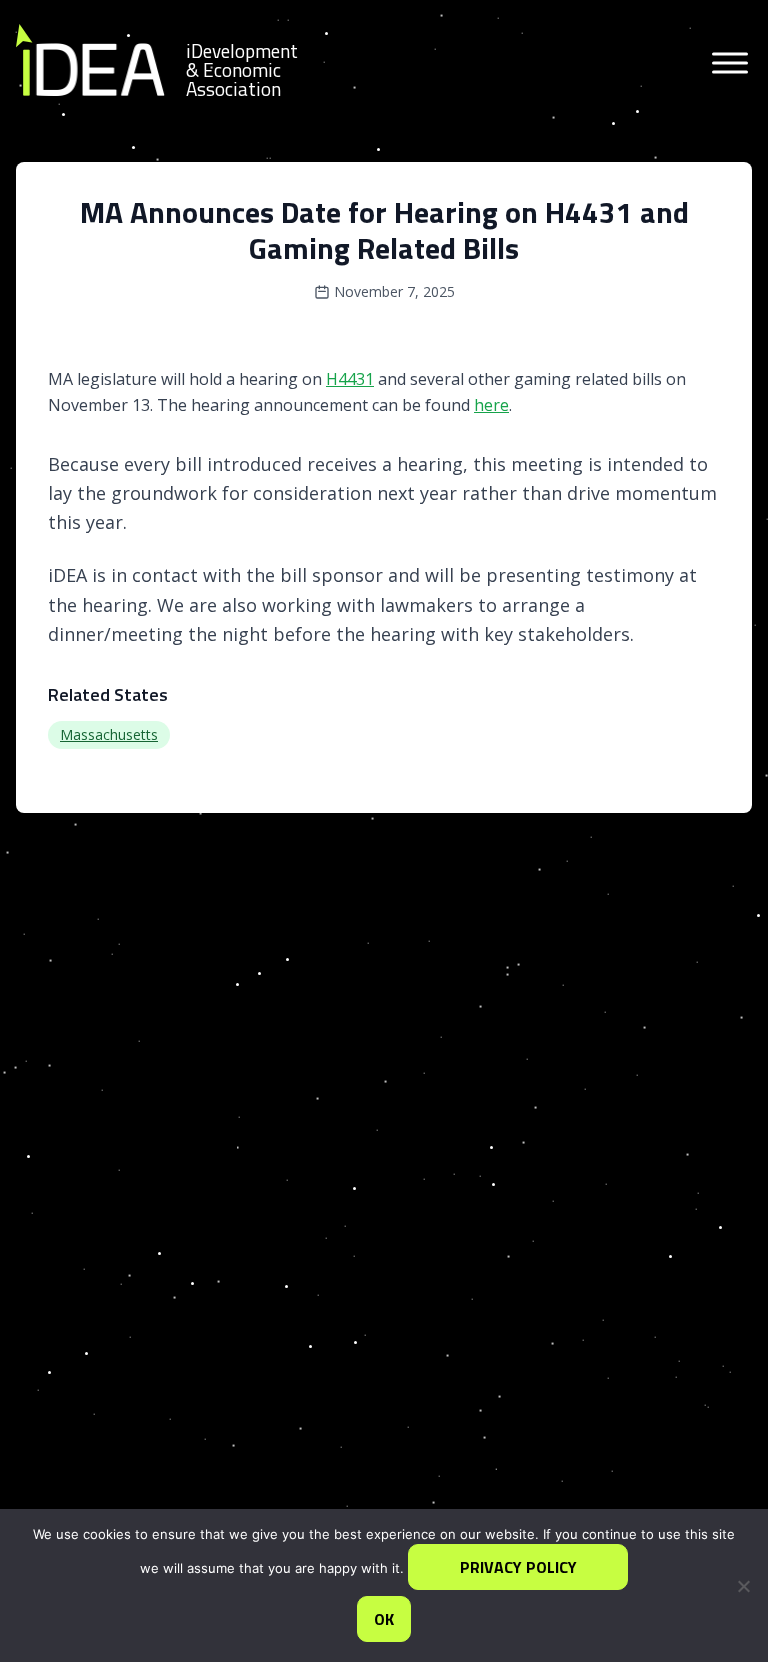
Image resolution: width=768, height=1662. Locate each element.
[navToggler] (728, 66)
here (491, 405)
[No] (743, 1586)
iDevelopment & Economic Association (242, 69)
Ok (384, 1619)
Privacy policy (518, 1567)
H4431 (350, 379)
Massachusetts (109, 734)
